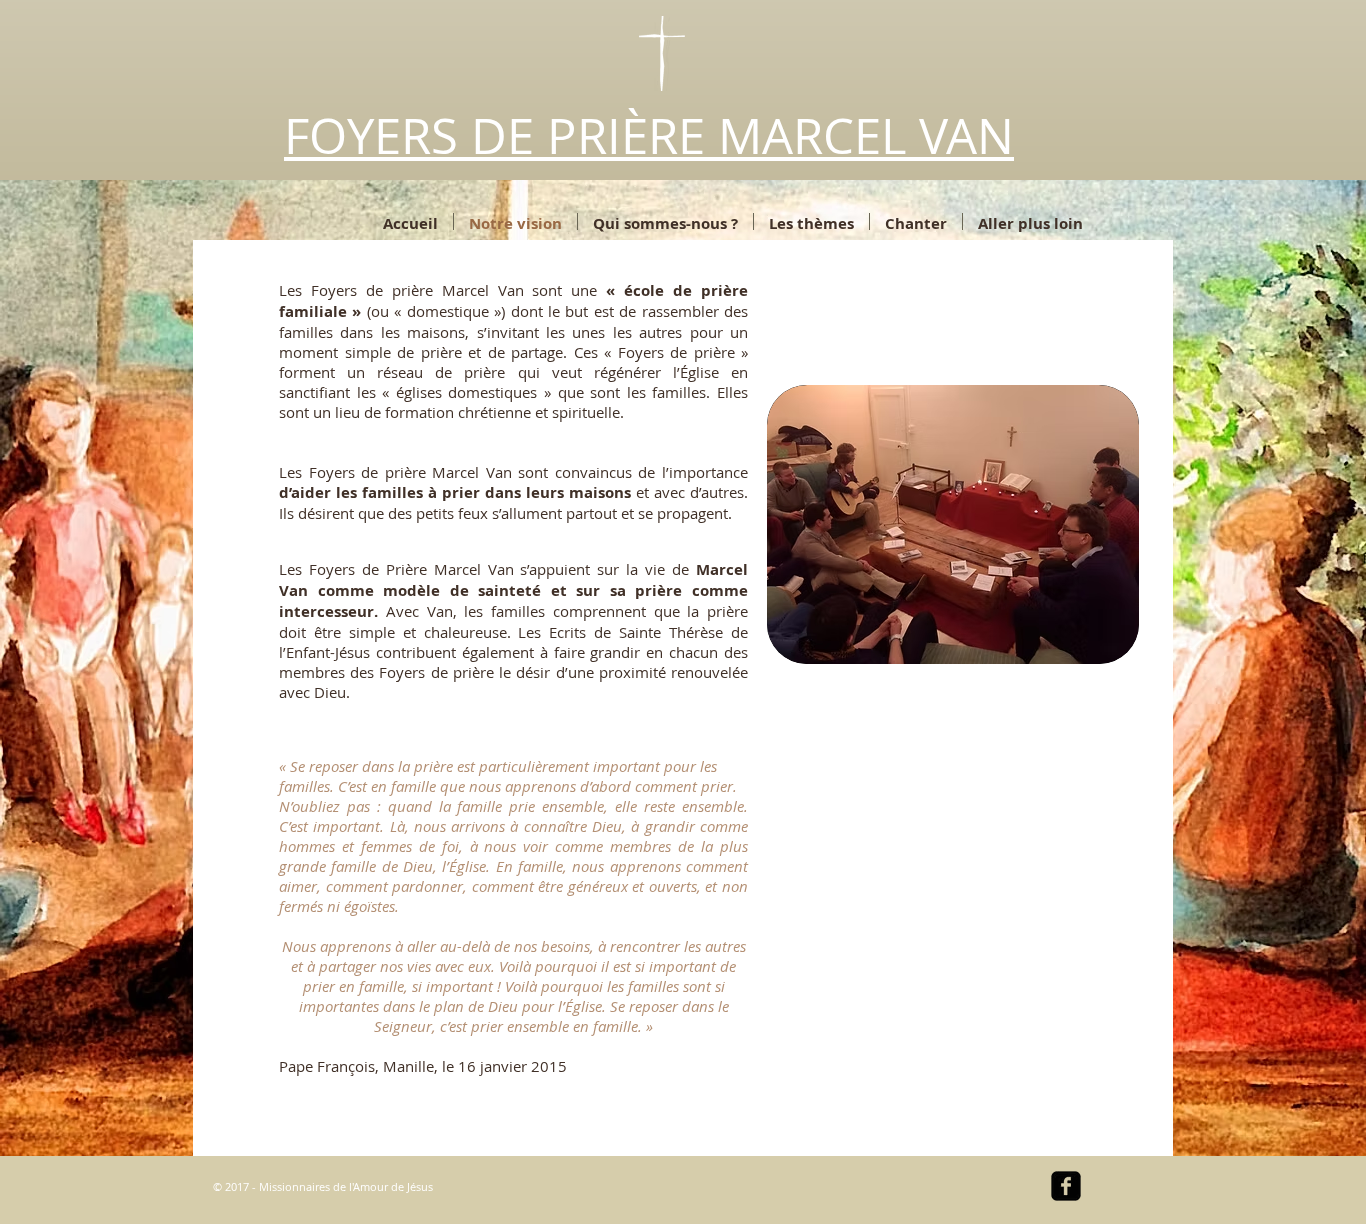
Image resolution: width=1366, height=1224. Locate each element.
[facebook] (1066, 1186)
